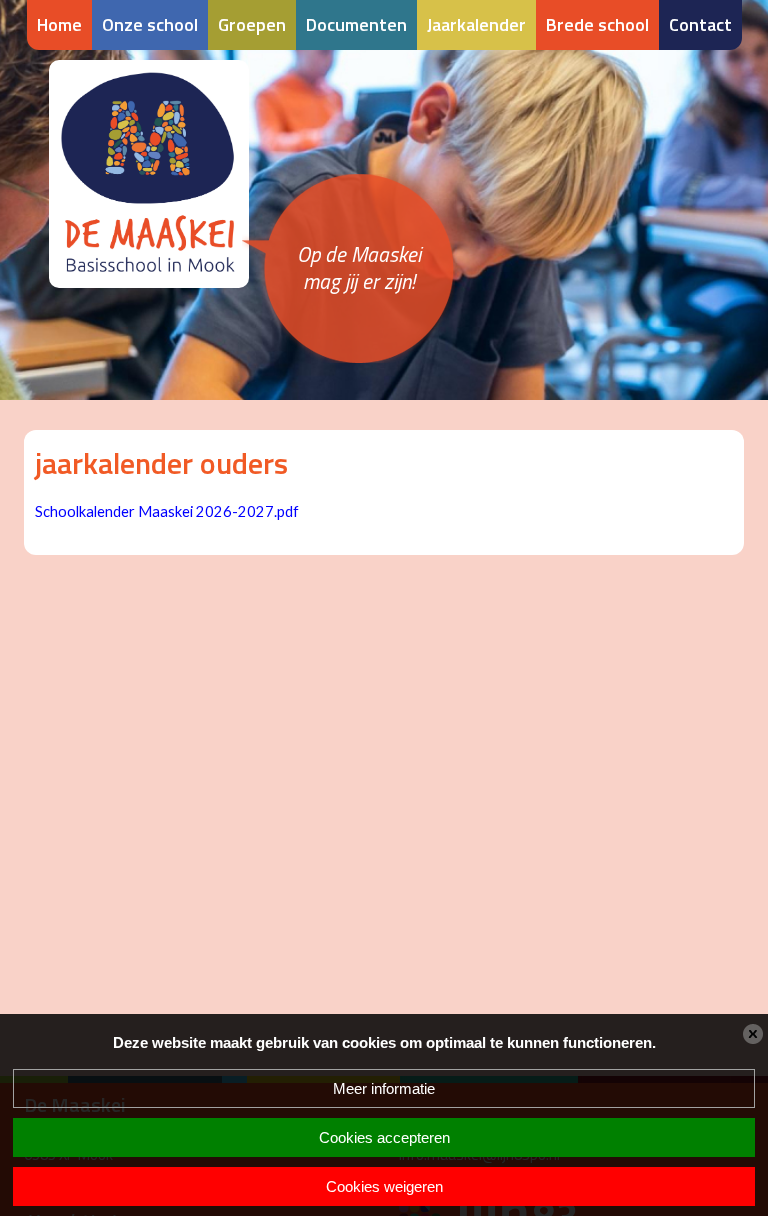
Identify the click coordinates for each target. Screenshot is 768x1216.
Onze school (150, 24)
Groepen (252, 24)
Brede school (597, 24)
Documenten (356, 24)
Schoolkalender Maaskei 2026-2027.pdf (167, 511)
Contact (700, 24)
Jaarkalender (476, 24)
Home (59, 24)
